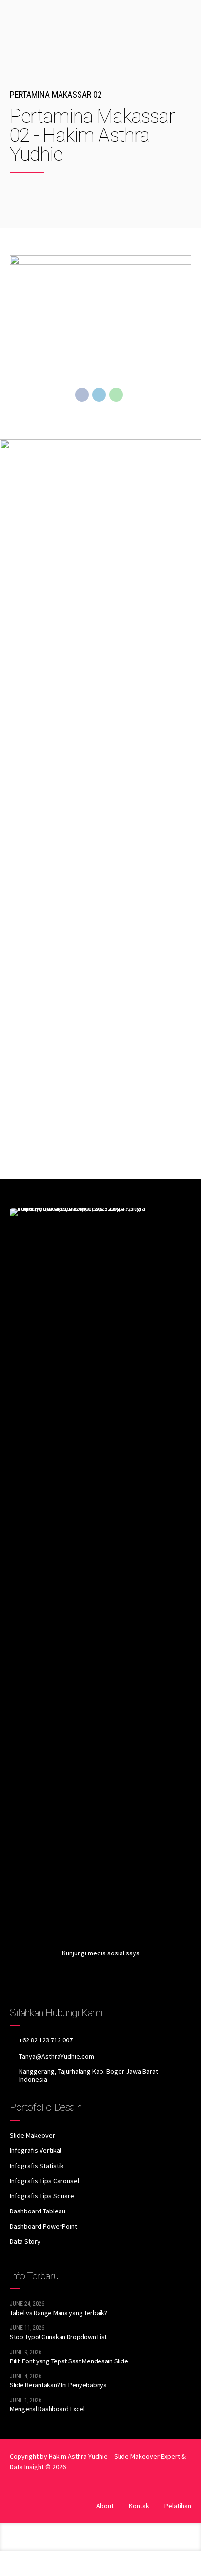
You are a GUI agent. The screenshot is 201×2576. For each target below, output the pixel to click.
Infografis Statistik (37, 2166)
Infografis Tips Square (42, 2196)
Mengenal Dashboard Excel (47, 2409)
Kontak (139, 2506)
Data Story (25, 2241)
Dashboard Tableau (38, 2211)
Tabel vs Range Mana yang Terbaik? (59, 2313)
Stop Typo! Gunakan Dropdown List (58, 2337)
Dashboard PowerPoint (43, 2226)
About (105, 2506)
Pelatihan (178, 2506)
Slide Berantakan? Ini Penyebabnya (58, 2385)
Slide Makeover (32, 2135)
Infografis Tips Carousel (44, 2181)
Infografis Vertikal (36, 2150)
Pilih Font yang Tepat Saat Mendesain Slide (69, 2361)
